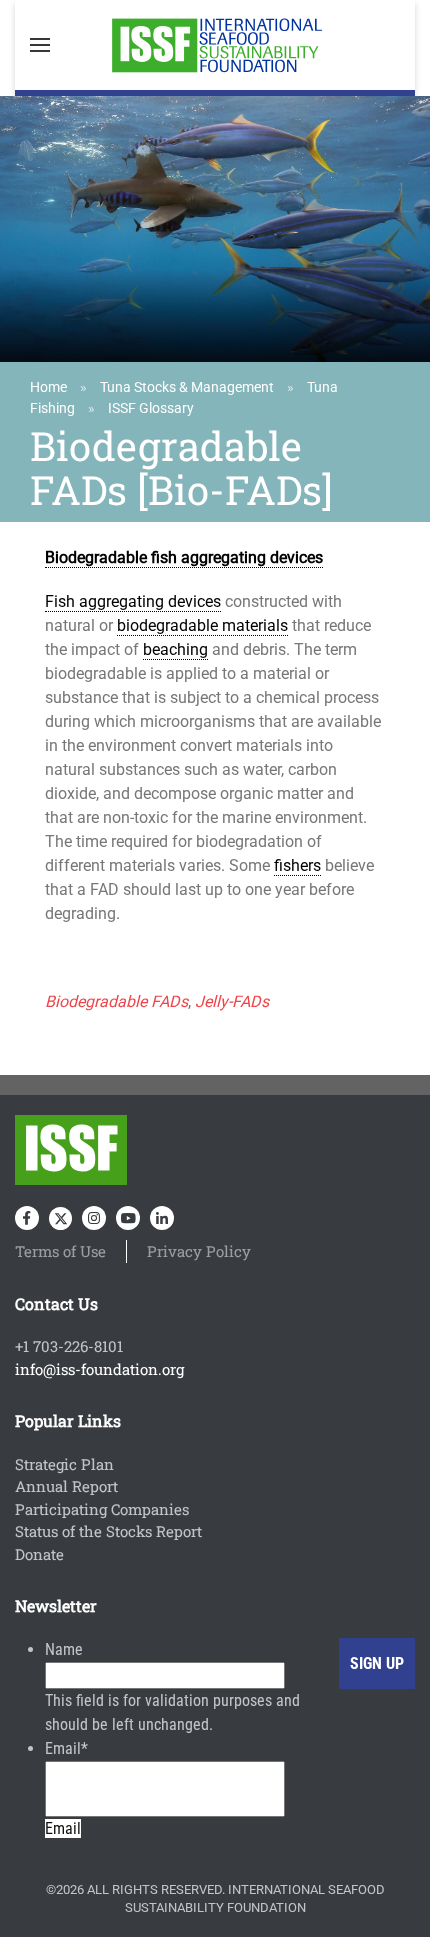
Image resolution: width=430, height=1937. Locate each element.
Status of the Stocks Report (108, 1531)
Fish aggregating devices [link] (133, 601)
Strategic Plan (64, 1464)
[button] (40, 45)
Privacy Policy (199, 1251)
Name (64, 1649)
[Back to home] (215, 45)
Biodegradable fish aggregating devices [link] (184, 557)
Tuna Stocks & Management (187, 387)
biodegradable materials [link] (202, 625)
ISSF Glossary (151, 408)
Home (48, 387)
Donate (39, 1554)
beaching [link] (175, 649)
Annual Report (66, 1486)
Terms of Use (60, 1251)
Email (66, 1748)
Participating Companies (102, 1509)
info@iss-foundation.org (99, 1369)
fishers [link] (297, 865)
